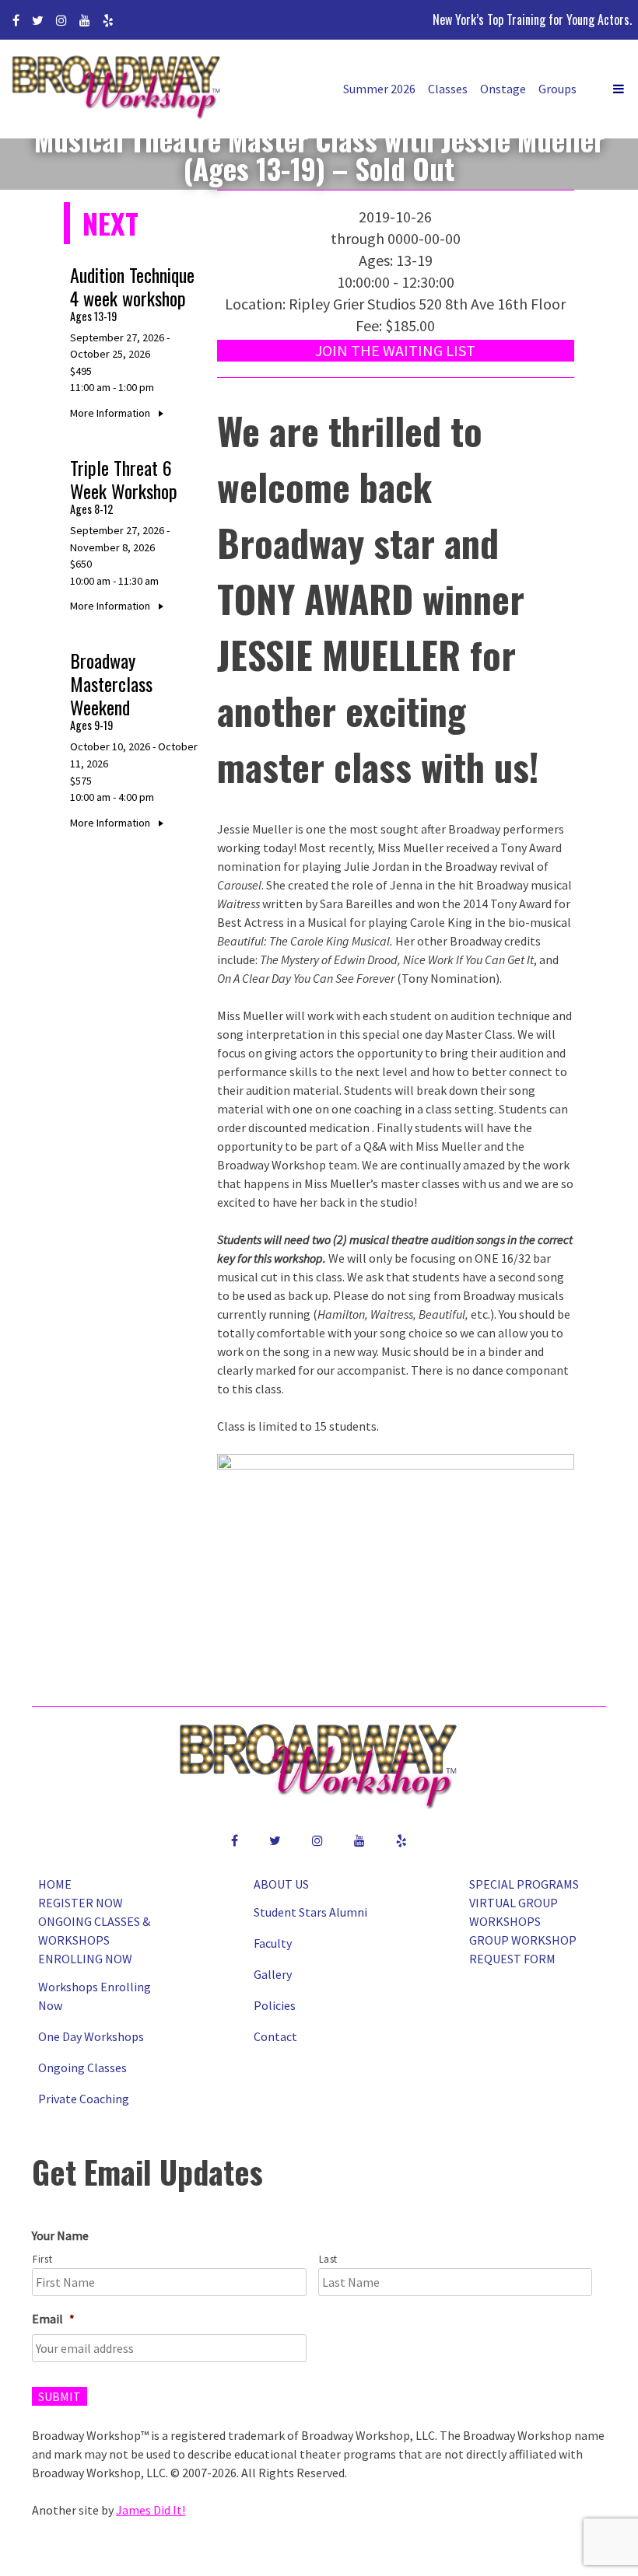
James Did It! (151, 2510)
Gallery (273, 1974)
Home (55, 1884)
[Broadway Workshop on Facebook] (16, 20)
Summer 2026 (379, 89)
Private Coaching (84, 2099)
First (42, 2259)
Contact (275, 2036)
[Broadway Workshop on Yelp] (108, 20)
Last (329, 2259)
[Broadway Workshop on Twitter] (38, 20)
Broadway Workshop (117, 89)
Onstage (503, 89)
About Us (281, 1884)
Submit (60, 2396)
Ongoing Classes (82, 2067)
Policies (275, 2005)
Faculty (273, 1943)
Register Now (81, 1903)
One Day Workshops (91, 2036)
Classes (448, 89)
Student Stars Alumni (310, 1912)
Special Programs (524, 1884)
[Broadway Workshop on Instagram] (61, 20)
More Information (111, 413)
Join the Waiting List (395, 350)
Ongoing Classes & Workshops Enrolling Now (94, 1940)
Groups (557, 89)
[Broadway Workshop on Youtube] (85, 20)
